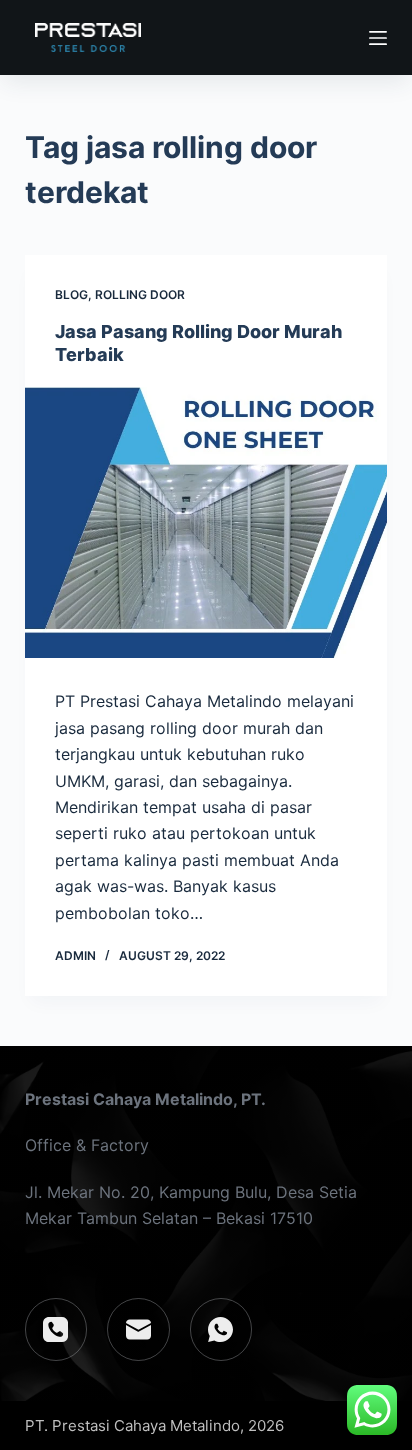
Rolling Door (140, 294)
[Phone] (56, 1329)
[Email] (138, 1329)
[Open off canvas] (378, 38)
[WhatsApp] (221, 1329)
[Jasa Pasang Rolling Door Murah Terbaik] (206, 523)
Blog (71, 294)
